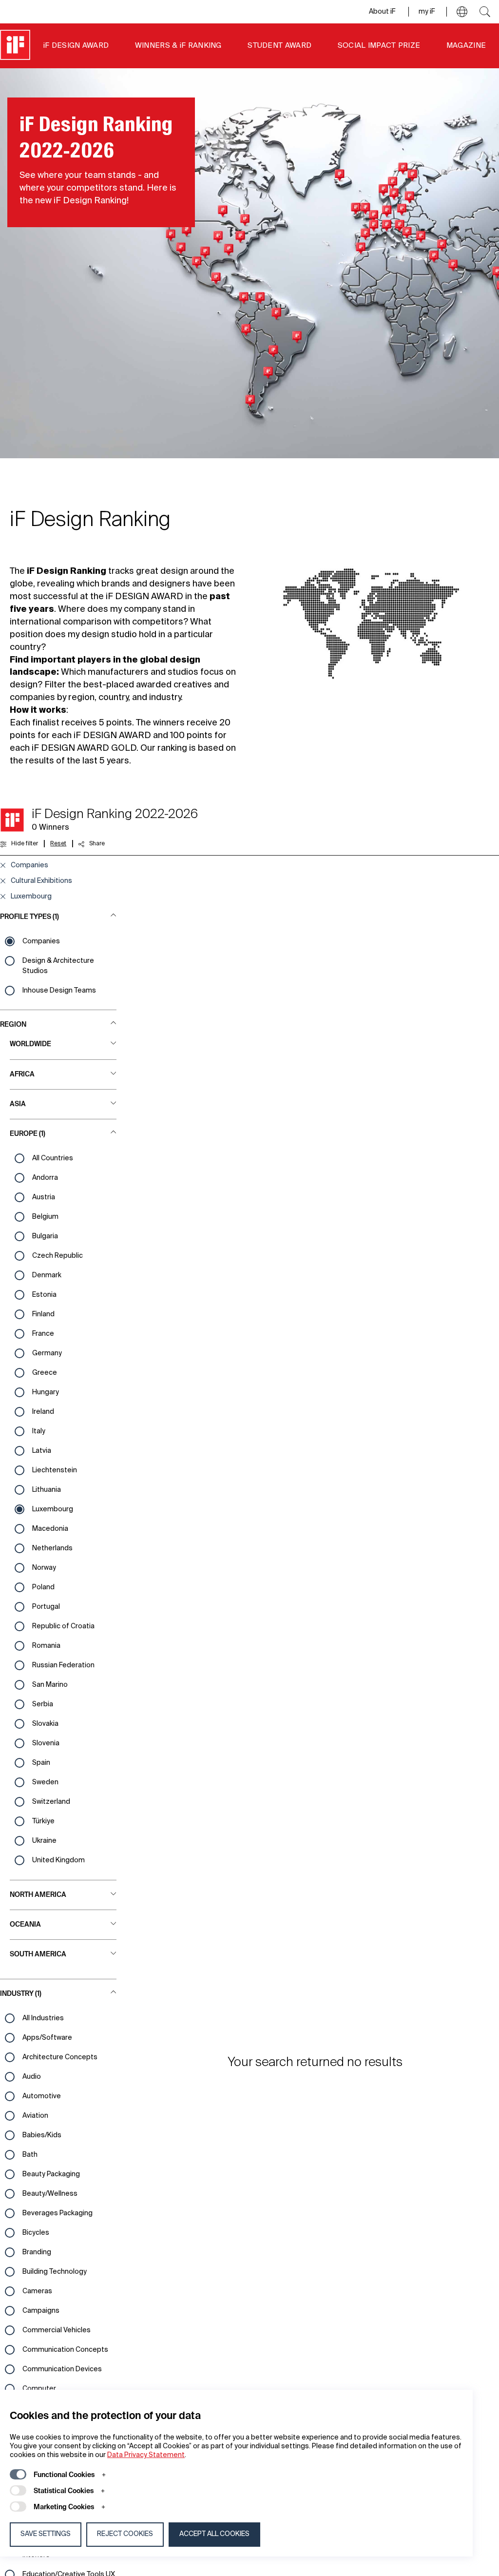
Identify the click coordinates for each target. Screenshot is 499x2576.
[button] (462, 12)
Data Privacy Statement (146, 2455)
